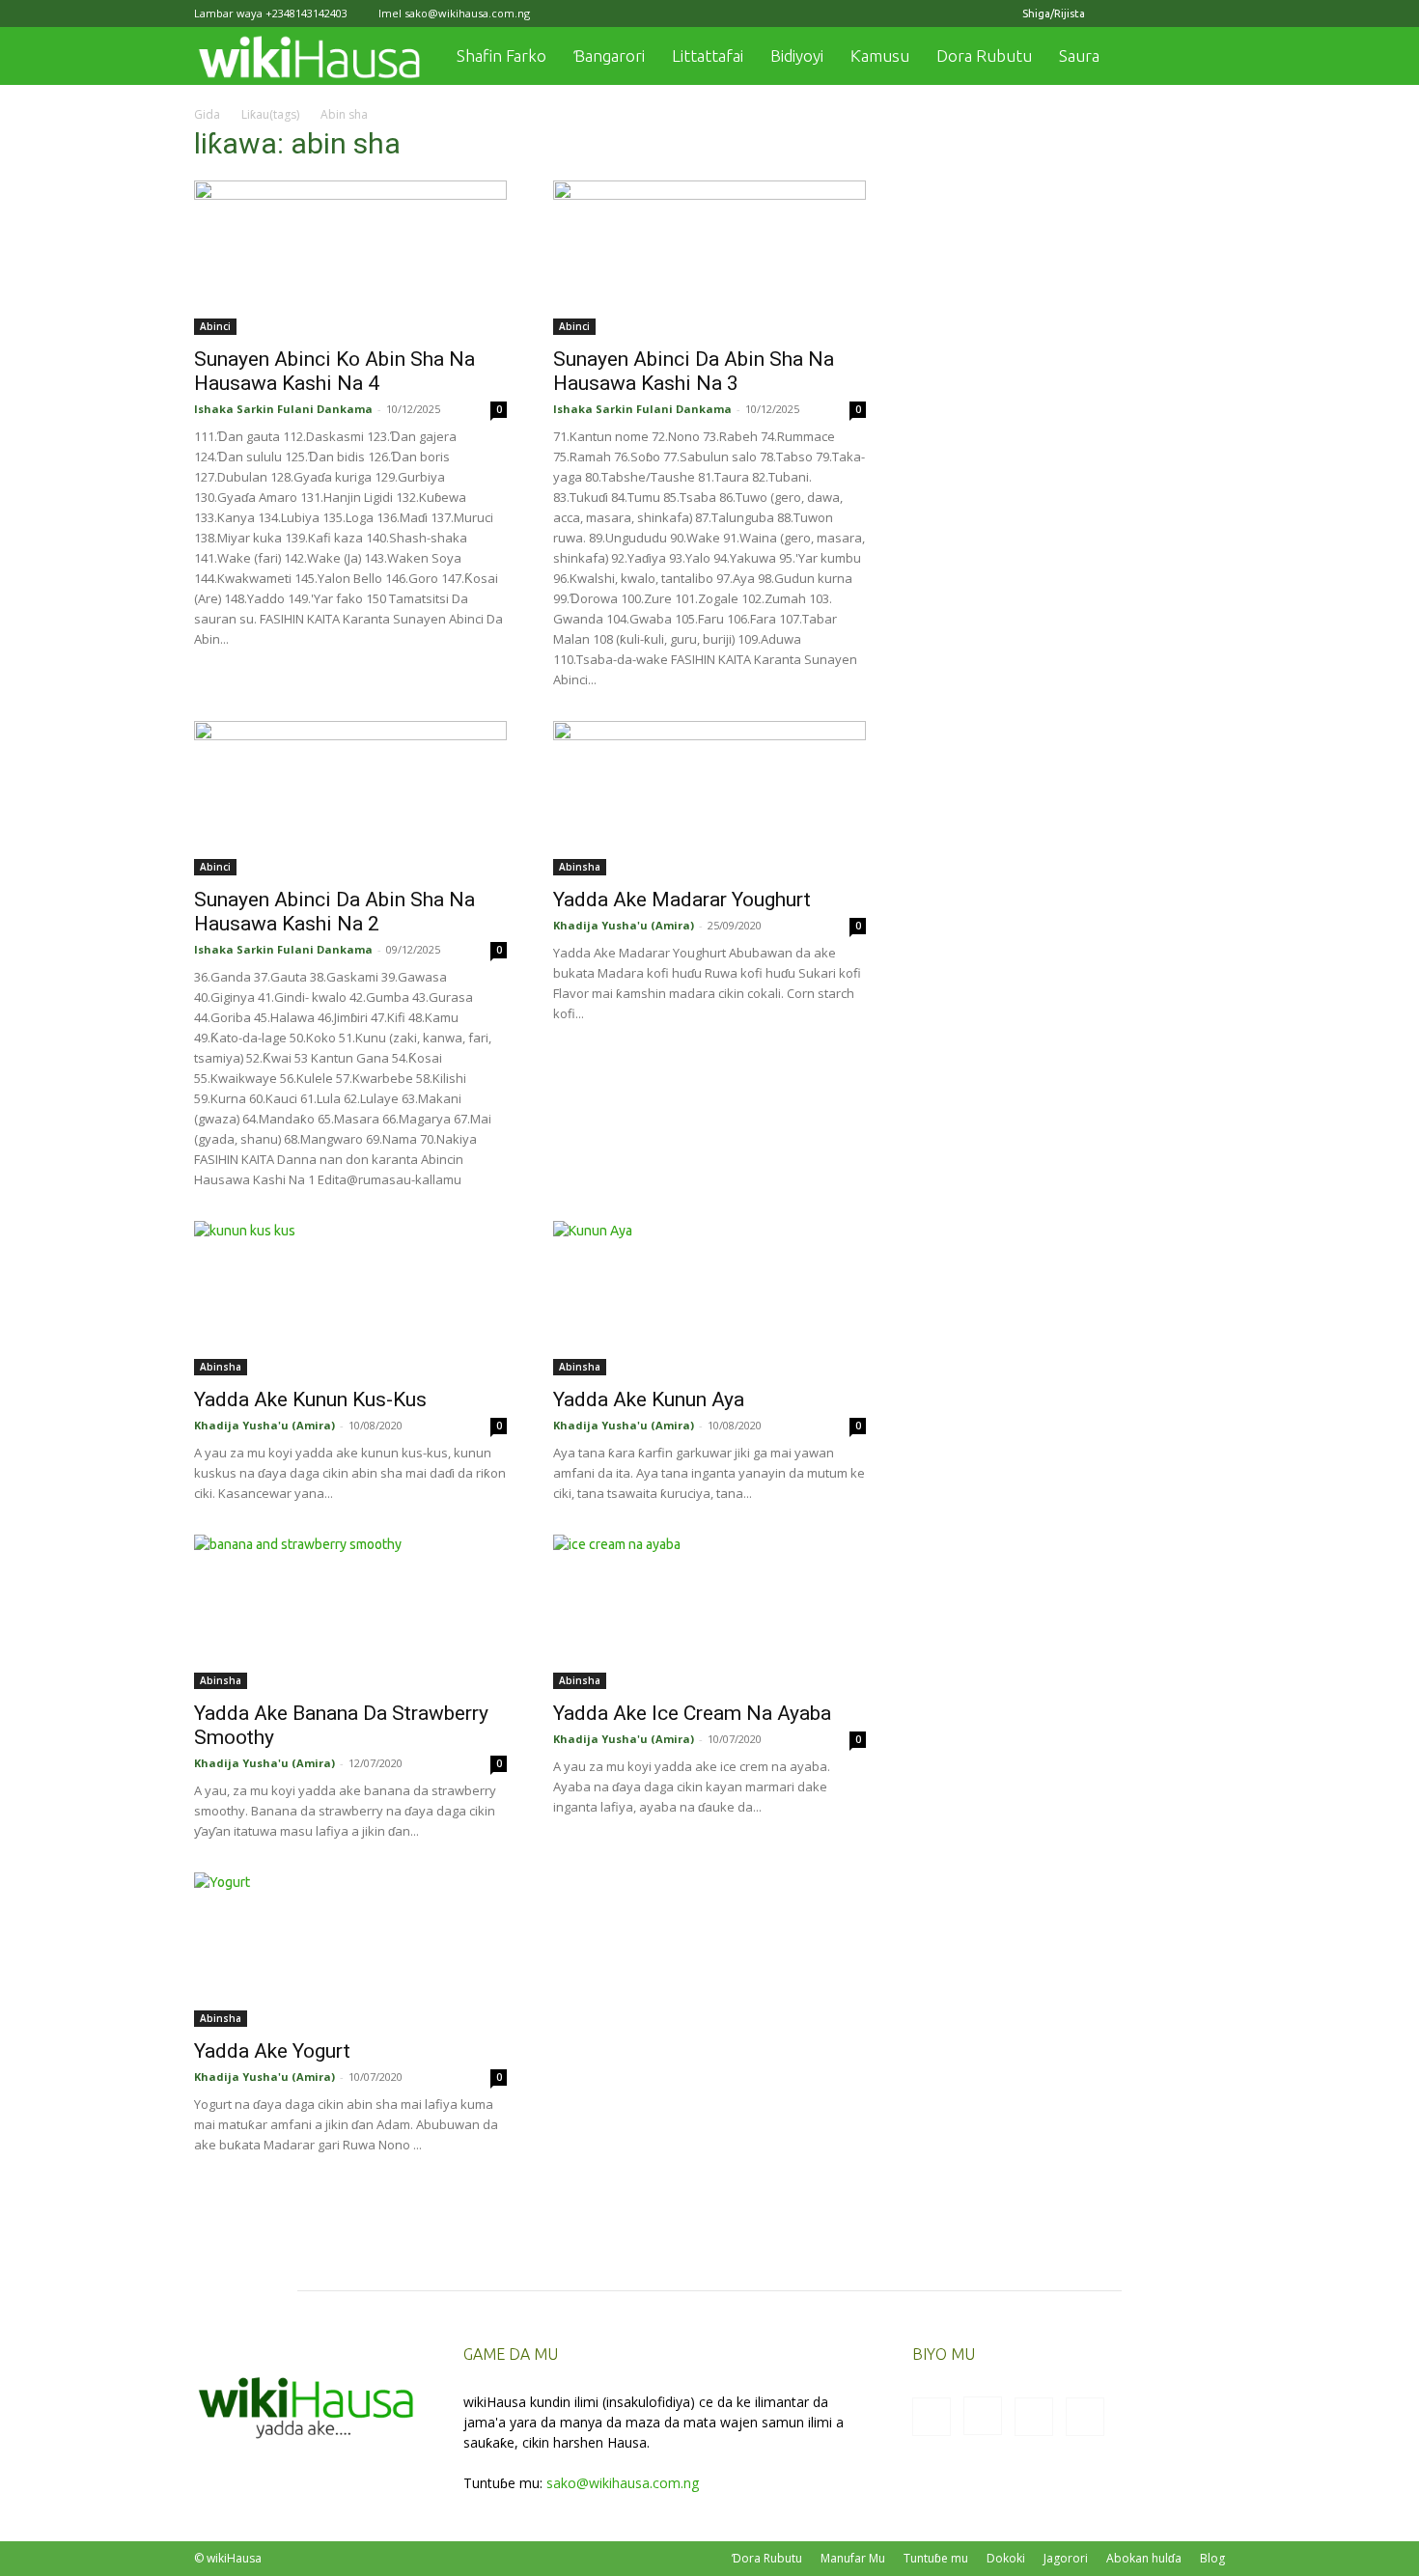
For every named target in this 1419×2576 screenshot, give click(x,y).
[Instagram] (1147, 14)
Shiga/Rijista (1054, 14)
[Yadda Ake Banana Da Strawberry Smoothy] (350, 1612)
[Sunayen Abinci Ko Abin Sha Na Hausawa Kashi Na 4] (350, 258)
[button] (1202, 57)
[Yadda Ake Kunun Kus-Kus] (350, 1298)
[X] (1179, 14)
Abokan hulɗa (1144, 2558)
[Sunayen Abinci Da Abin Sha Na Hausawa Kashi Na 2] (350, 798)
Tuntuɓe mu (936, 2558)
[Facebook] (1115, 14)
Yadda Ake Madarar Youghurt (682, 900)
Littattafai (708, 55)
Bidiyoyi (797, 55)
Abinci (215, 326)
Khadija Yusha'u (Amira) (624, 925)
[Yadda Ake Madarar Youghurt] (709, 798)
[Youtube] (1210, 14)
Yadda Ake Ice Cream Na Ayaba (692, 1713)
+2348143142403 (306, 13)
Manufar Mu (853, 2558)
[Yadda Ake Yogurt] (350, 1950)
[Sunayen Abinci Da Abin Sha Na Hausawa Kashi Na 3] (709, 258)
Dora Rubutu (984, 55)
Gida (207, 114)
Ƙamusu (880, 55)
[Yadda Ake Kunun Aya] (709, 1298)
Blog (1212, 2558)
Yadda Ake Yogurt (272, 2051)
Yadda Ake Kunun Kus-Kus (310, 1399)
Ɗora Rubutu (767, 2558)
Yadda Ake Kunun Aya (649, 1399)
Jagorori (1066, 2558)
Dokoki (1006, 2558)
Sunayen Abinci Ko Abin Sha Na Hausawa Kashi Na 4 (334, 371)
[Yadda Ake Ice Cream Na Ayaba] (709, 1612)
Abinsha (580, 867)
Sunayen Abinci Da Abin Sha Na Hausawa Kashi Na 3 (694, 371)
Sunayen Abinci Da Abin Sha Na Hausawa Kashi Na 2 (334, 912)
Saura (1079, 55)
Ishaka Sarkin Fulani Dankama (283, 409)
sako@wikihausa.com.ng (467, 13)
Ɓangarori (609, 55)
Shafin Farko (501, 55)
